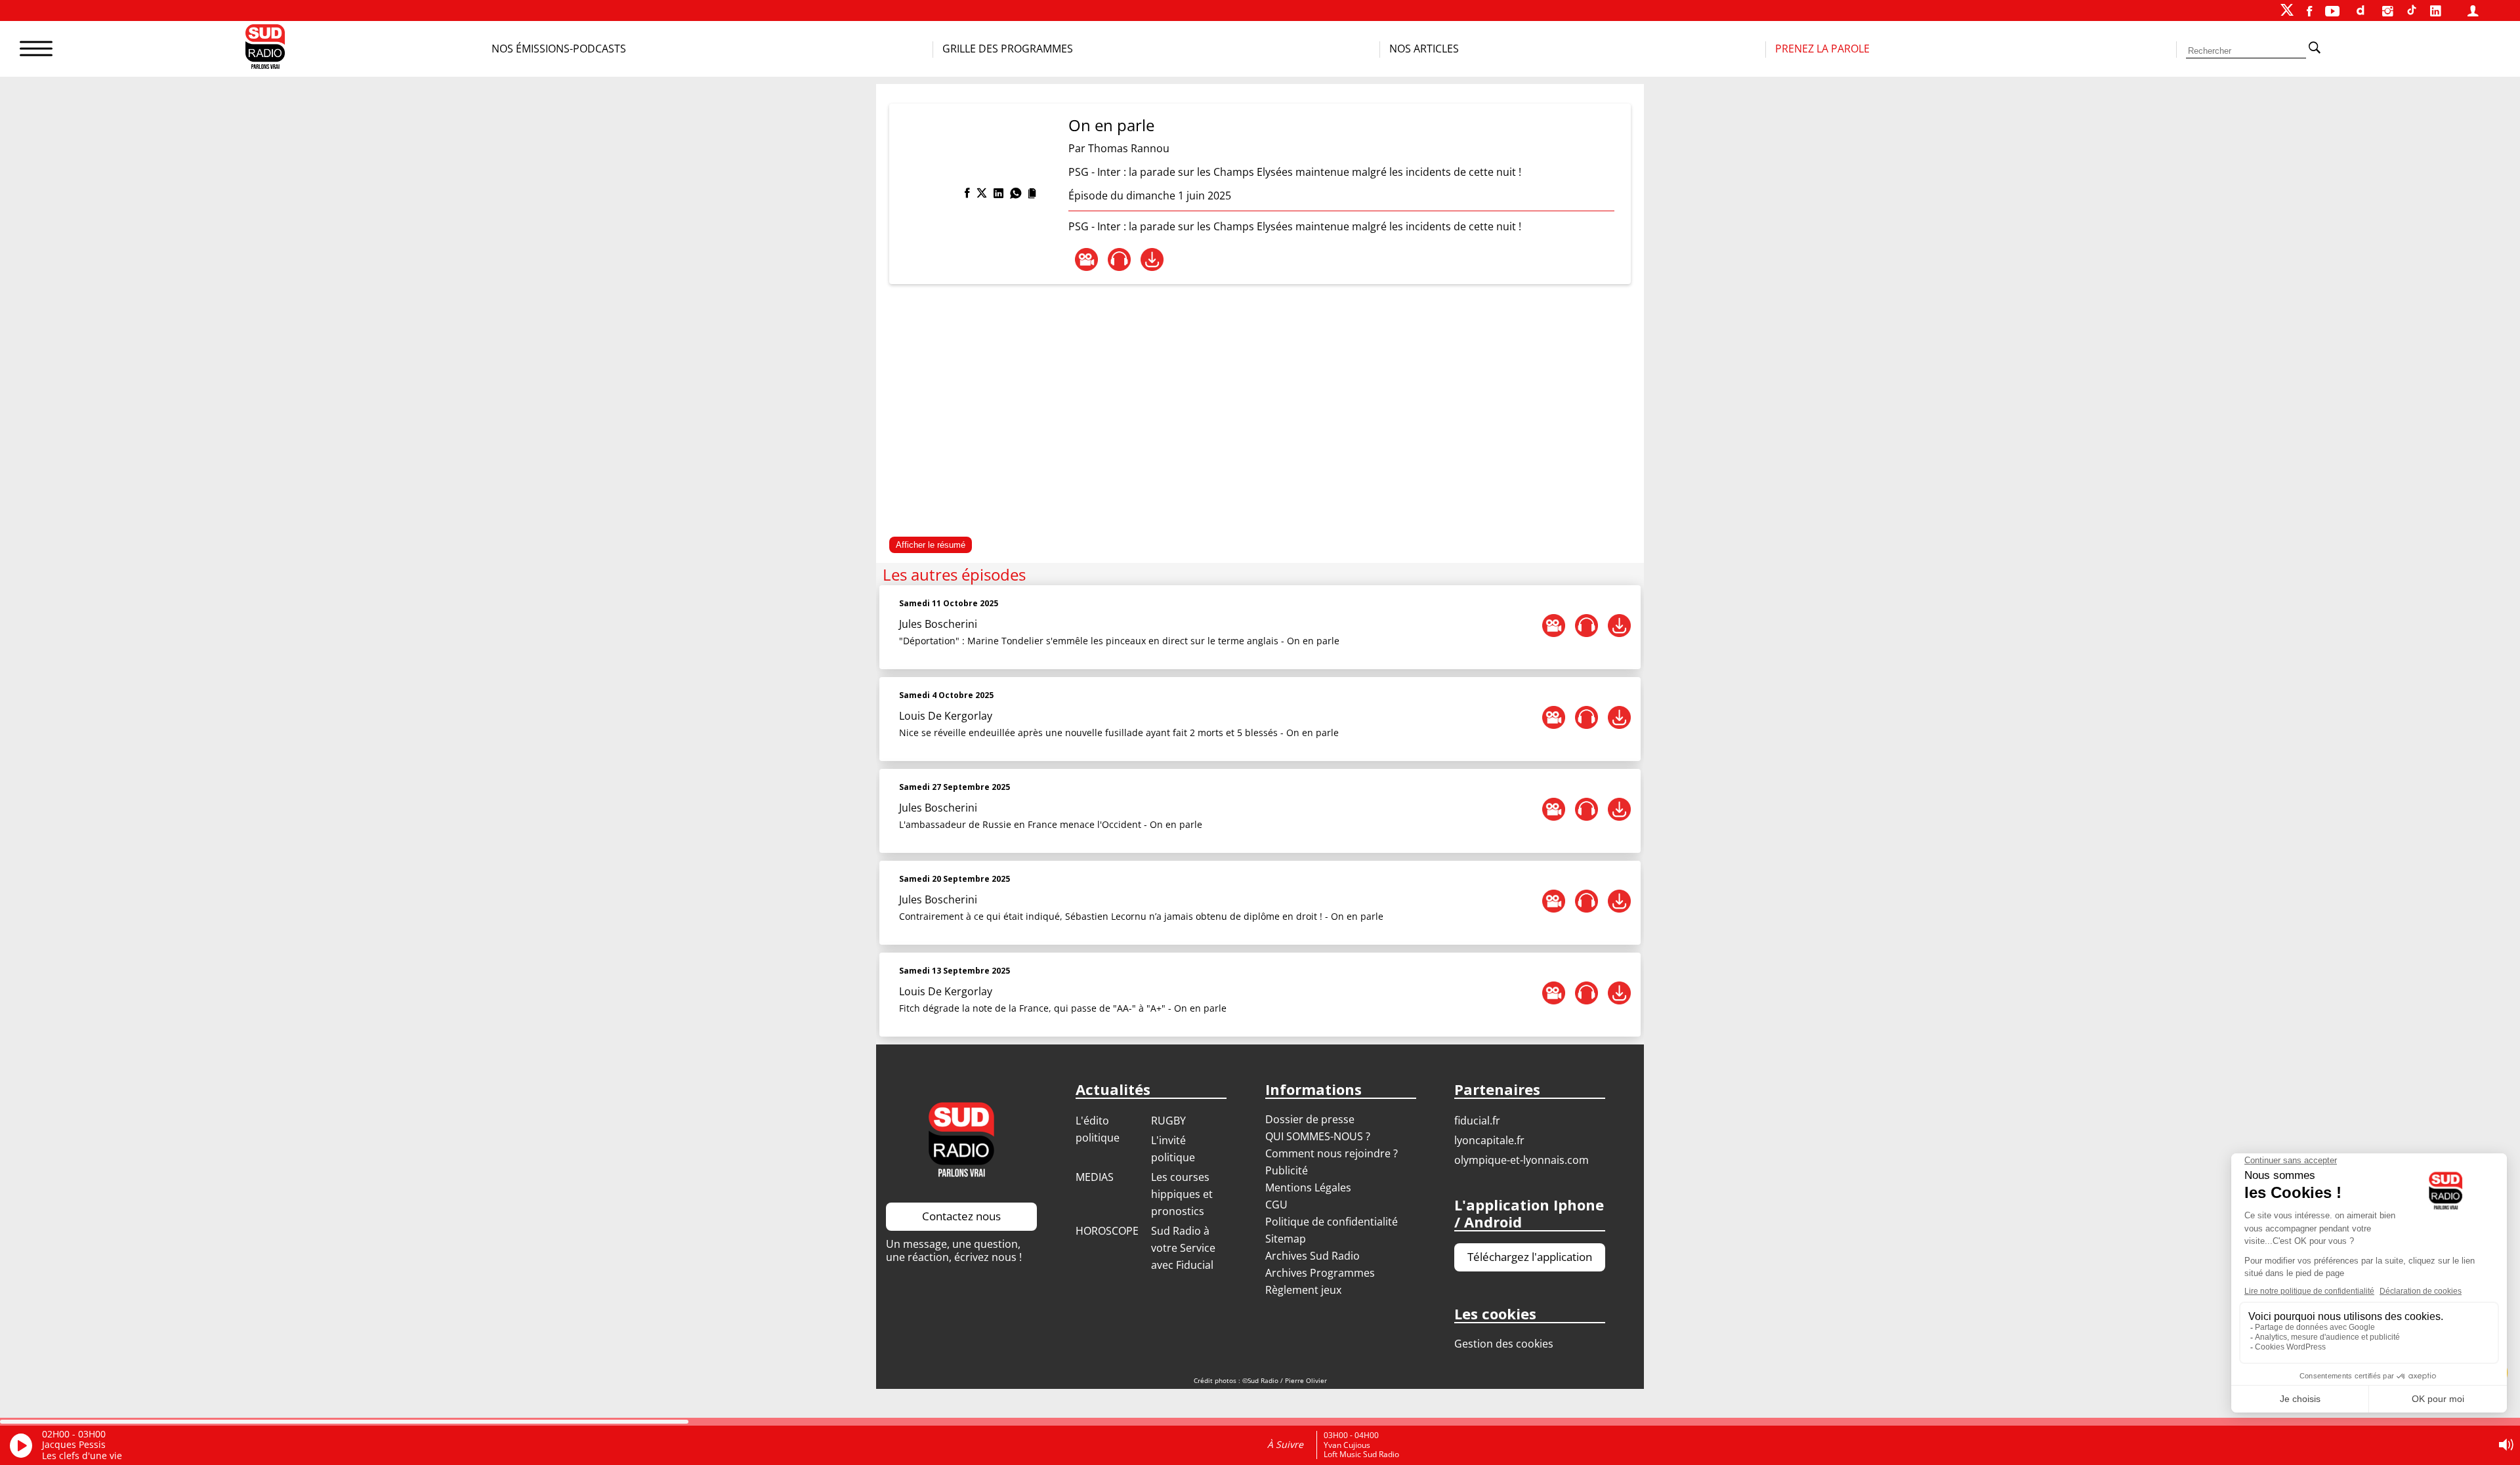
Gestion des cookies (1504, 1344)
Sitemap (1286, 1239)
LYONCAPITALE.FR (1489, 1140)
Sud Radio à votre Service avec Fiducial (1183, 1248)
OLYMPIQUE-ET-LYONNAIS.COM (1522, 1160)
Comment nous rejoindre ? (1333, 1153)
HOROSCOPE (1107, 1231)
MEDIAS (1095, 1177)
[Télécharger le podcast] (1152, 259)
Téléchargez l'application (1530, 1257)
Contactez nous (961, 1216)
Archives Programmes (1320, 1273)
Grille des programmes (1008, 49)
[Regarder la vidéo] (1086, 259)
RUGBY (1168, 1121)
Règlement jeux (1303, 1290)
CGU (1276, 1205)
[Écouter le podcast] (1119, 259)
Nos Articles (1424, 49)
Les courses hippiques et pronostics (1182, 1194)
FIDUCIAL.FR (1477, 1121)
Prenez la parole (1822, 49)
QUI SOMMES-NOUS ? (1318, 1136)
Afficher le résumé (931, 545)
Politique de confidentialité (1332, 1222)
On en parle (1111, 125)
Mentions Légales (1308, 1187)
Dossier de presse (1310, 1119)
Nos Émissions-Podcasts (559, 49)
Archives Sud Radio (1312, 1256)
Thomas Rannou (1129, 148)
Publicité (1287, 1170)
